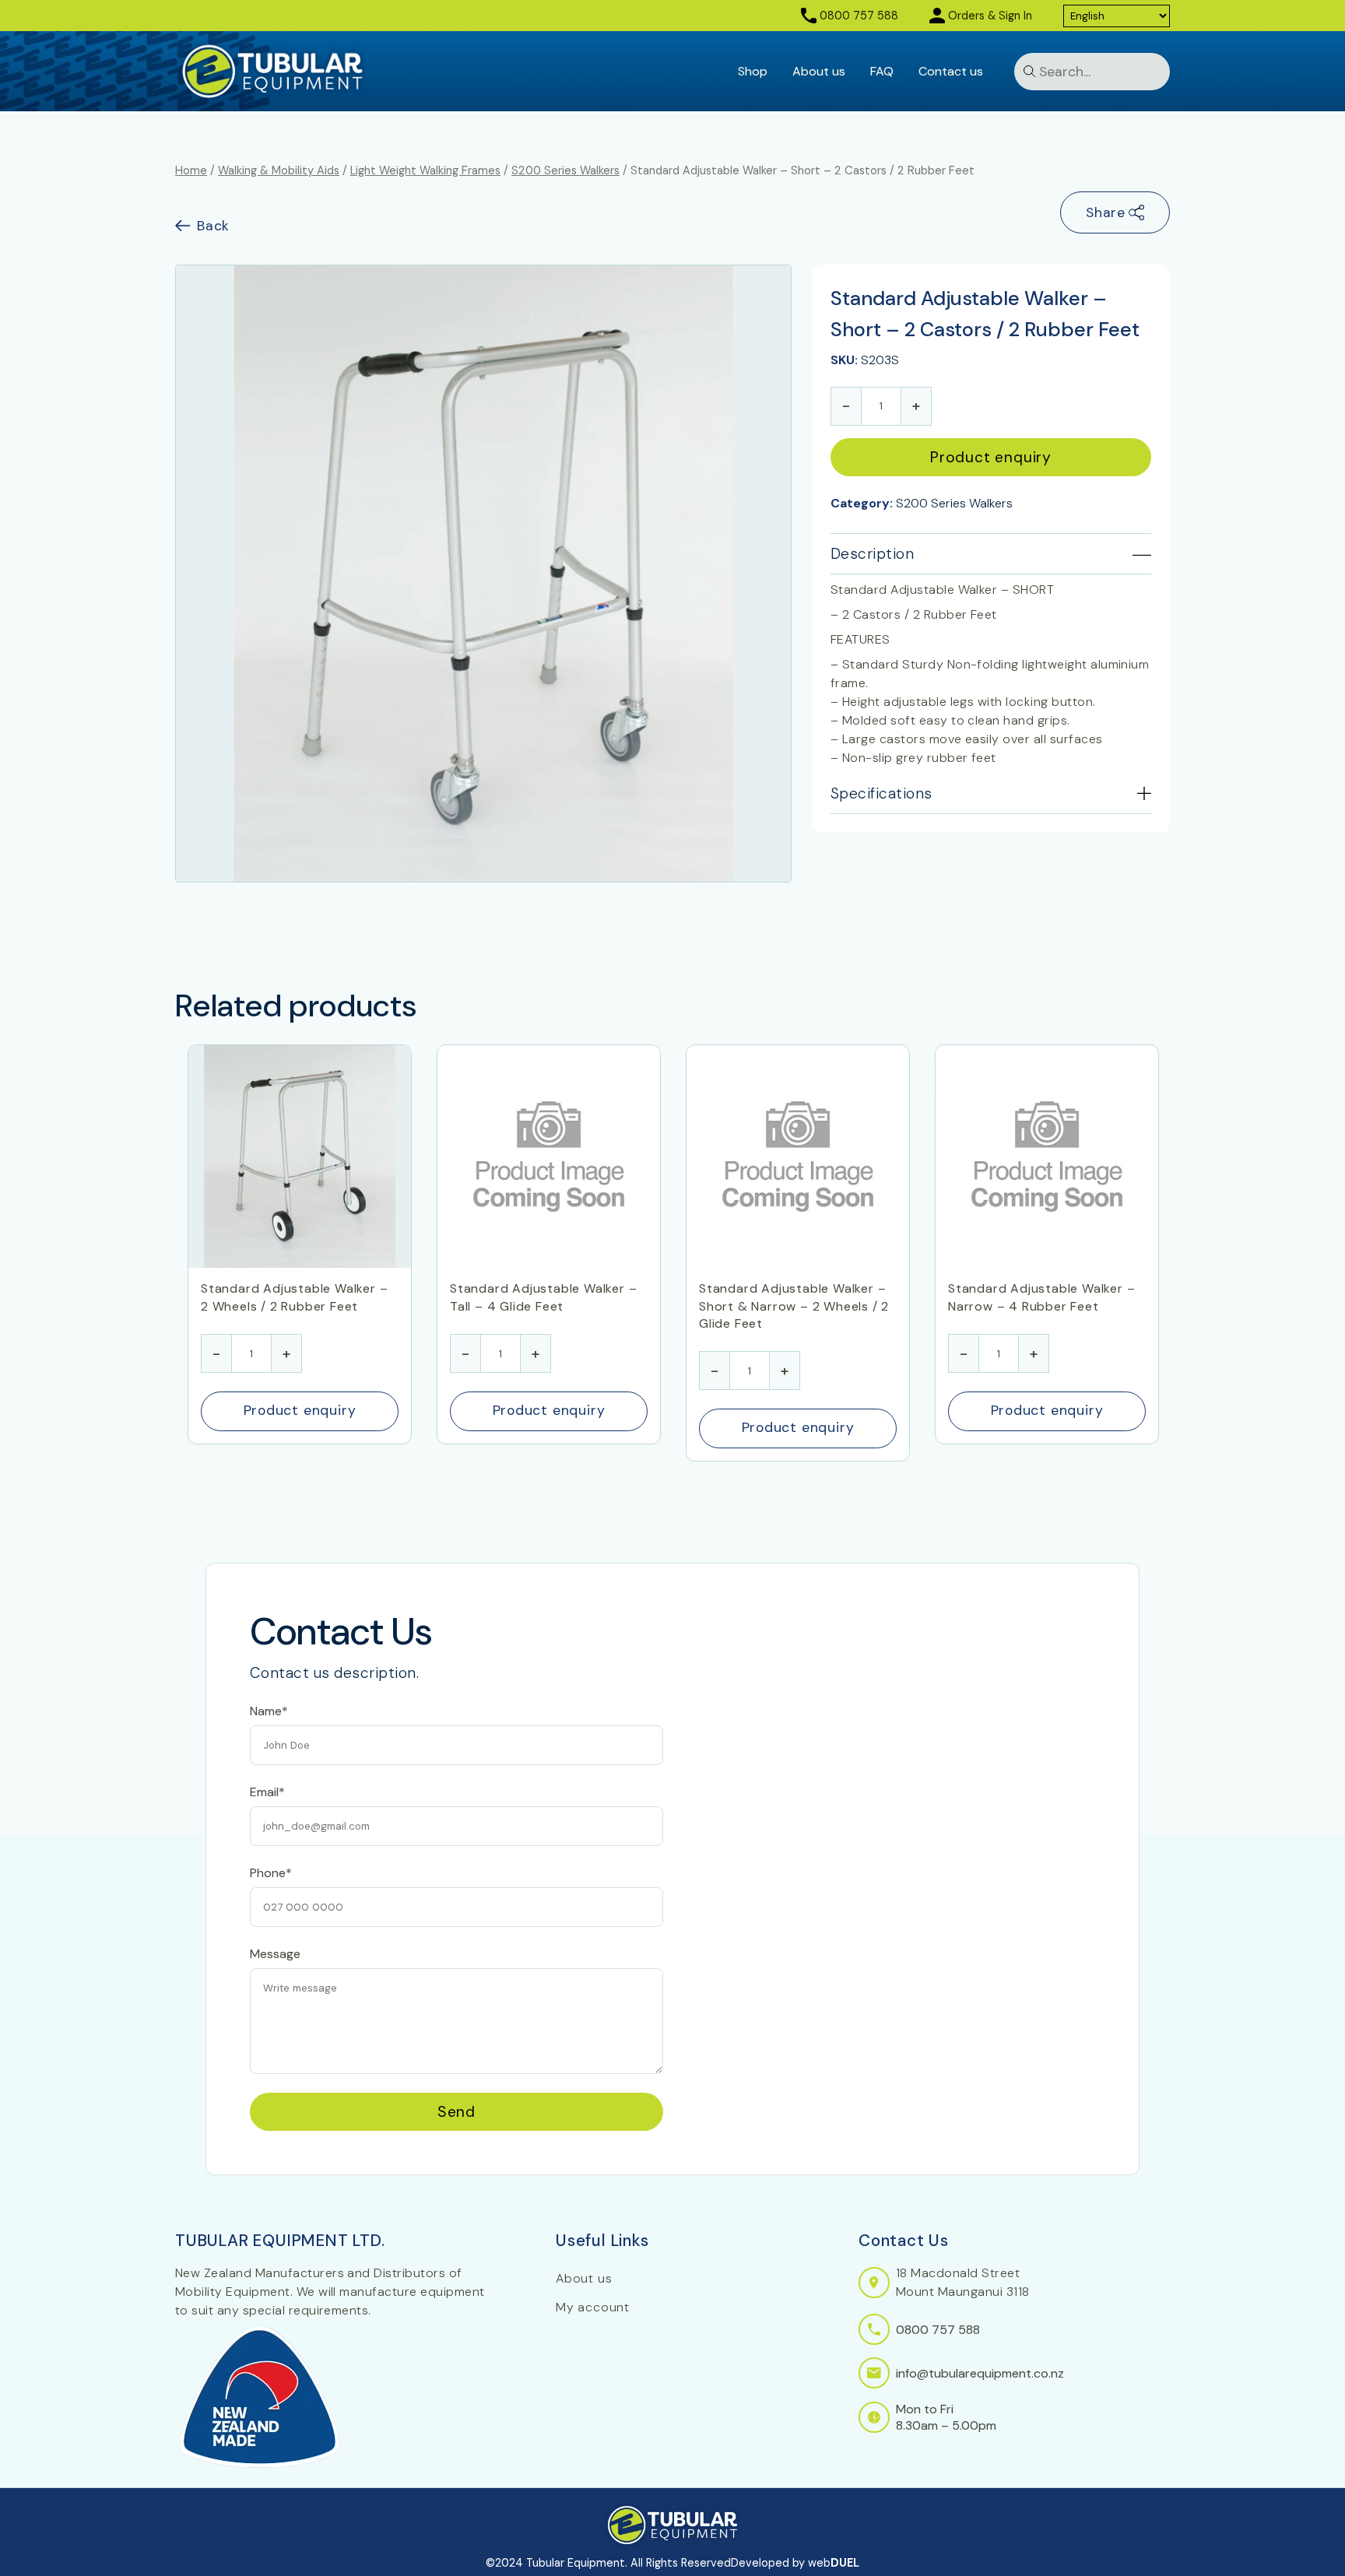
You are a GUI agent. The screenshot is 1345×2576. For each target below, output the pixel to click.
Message (275, 1954)
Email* (267, 1792)
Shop (753, 71)
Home (191, 170)
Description (872, 554)
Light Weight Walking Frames (425, 170)
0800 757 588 (859, 16)
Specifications (881, 793)
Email (264, 1640)
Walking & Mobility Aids (279, 170)
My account (593, 2307)
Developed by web (795, 2563)
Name (266, 1572)
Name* (269, 1711)
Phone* (271, 1873)
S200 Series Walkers (565, 170)
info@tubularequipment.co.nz (980, 2373)
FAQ (882, 71)
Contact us (951, 71)
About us (819, 71)
